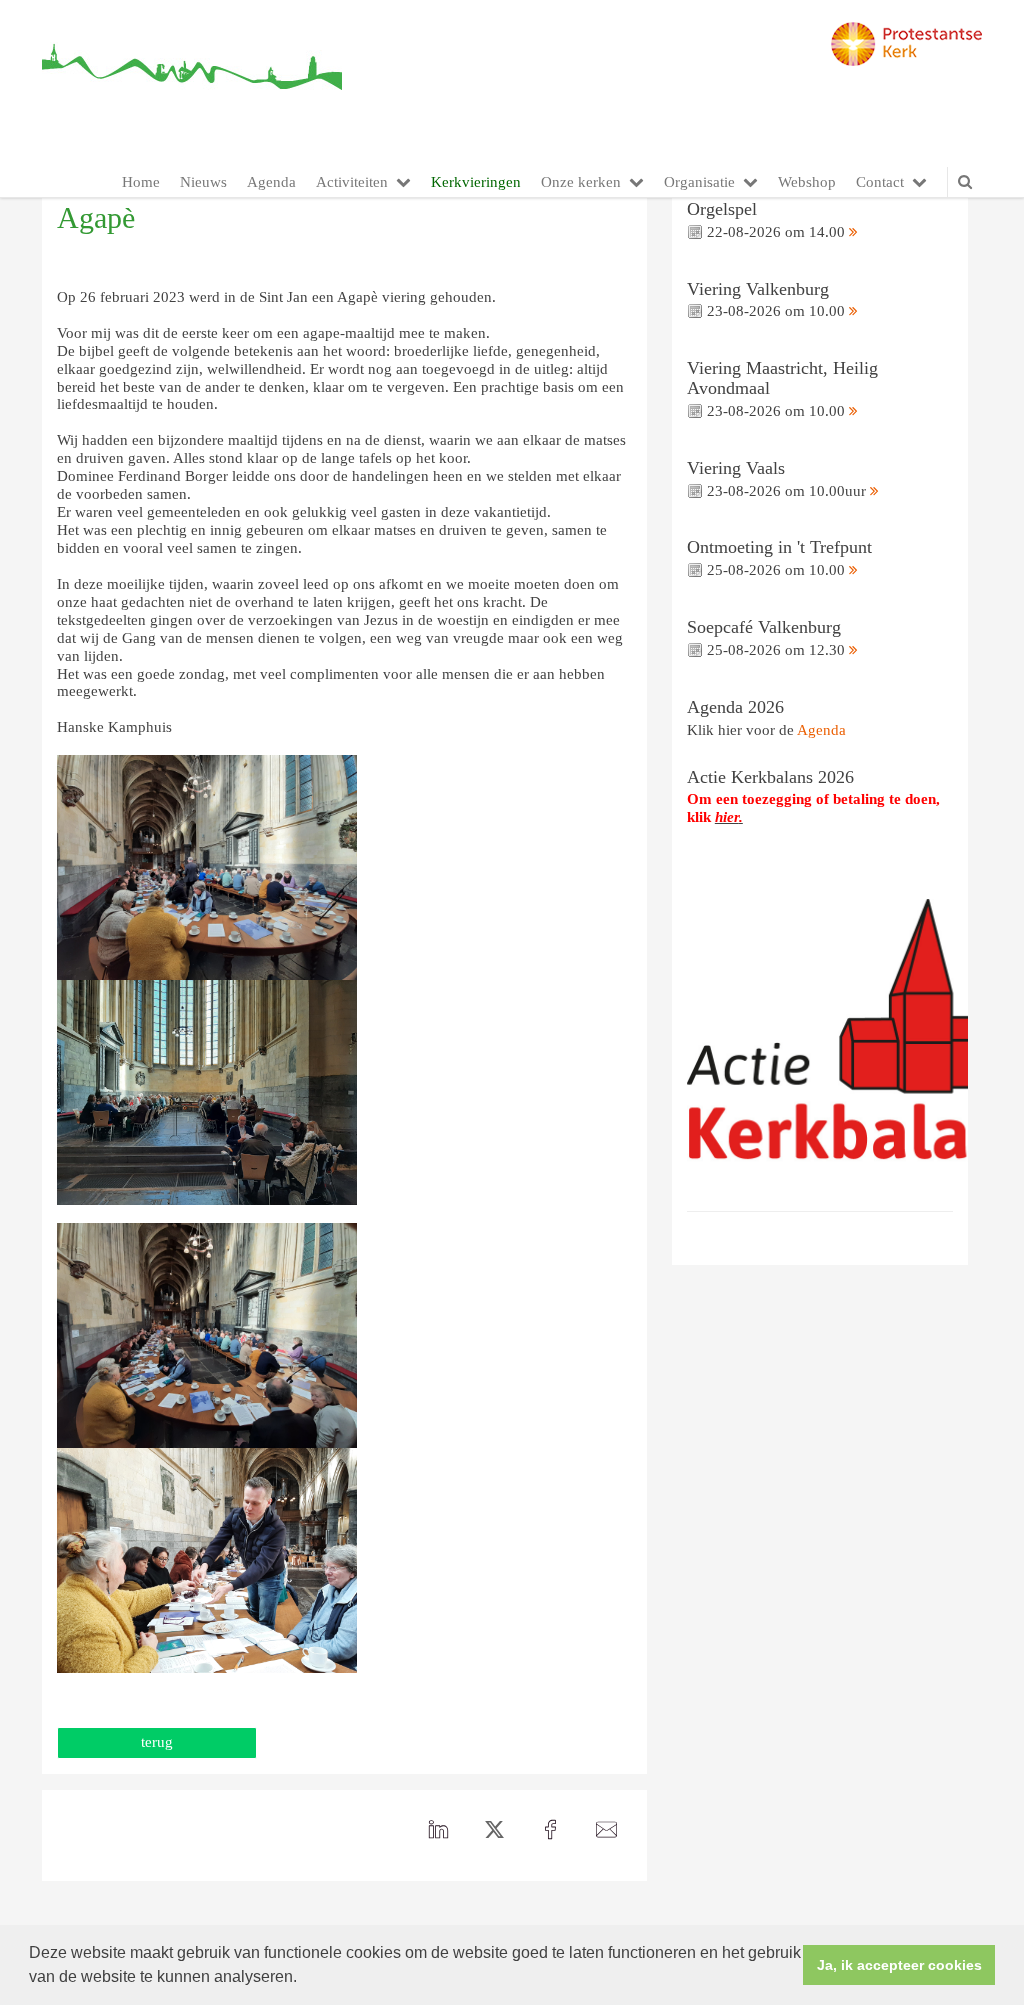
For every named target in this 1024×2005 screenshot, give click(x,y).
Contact (880, 182)
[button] (304, 1979)
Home (141, 182)
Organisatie (699, 182)
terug (157, 1742)
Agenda (271, 182)
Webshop (807, 182)
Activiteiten (352, 182)
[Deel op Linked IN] (439, 1830)
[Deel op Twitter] (495, 1830)
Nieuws (203, 182)
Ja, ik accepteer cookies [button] (899, 1965)
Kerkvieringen (476, 182)
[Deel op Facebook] (551, 1830)
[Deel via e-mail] (607, 1830)
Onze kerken (581, 182)
